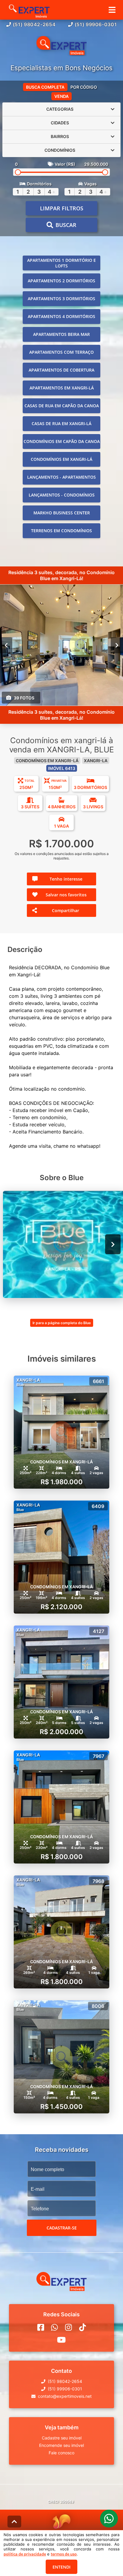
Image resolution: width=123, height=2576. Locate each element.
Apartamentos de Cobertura (61, 370)
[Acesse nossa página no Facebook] (41, 2327)
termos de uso (64, 2554)
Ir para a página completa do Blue (62, 1323)
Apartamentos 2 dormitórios (61, 281)
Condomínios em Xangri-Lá (61, 459)
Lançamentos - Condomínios (62, 495)
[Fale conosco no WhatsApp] (54, 2327)
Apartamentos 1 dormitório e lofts (61, 263)
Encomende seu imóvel (61, 2445)
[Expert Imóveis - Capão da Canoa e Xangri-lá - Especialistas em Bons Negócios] (61, 46)
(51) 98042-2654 (34, 24)
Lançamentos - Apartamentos (61, 477)
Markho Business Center (62, 513)
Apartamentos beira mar (61, 334)
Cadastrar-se (62, 2228)
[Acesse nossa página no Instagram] (69, 2327)
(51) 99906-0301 (96, 24)
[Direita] (117, 645)
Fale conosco (61, 2453)
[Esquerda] (6, 645)
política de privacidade (25, 2554)
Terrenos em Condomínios (61, 531)
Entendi (61, 2567)
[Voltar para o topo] (14, 2522)
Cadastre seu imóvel (62, 2438)
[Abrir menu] (112, 10)
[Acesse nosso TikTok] (83, 2327)
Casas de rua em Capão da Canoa (62, 406)
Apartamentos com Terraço (61, 352)
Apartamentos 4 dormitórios (61, 316)
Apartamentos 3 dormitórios (61, 299)
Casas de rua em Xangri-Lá (61, 423)
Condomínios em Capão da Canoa (62, 441)
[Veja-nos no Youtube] (61, 2340)
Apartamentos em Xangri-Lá (62, 388)
